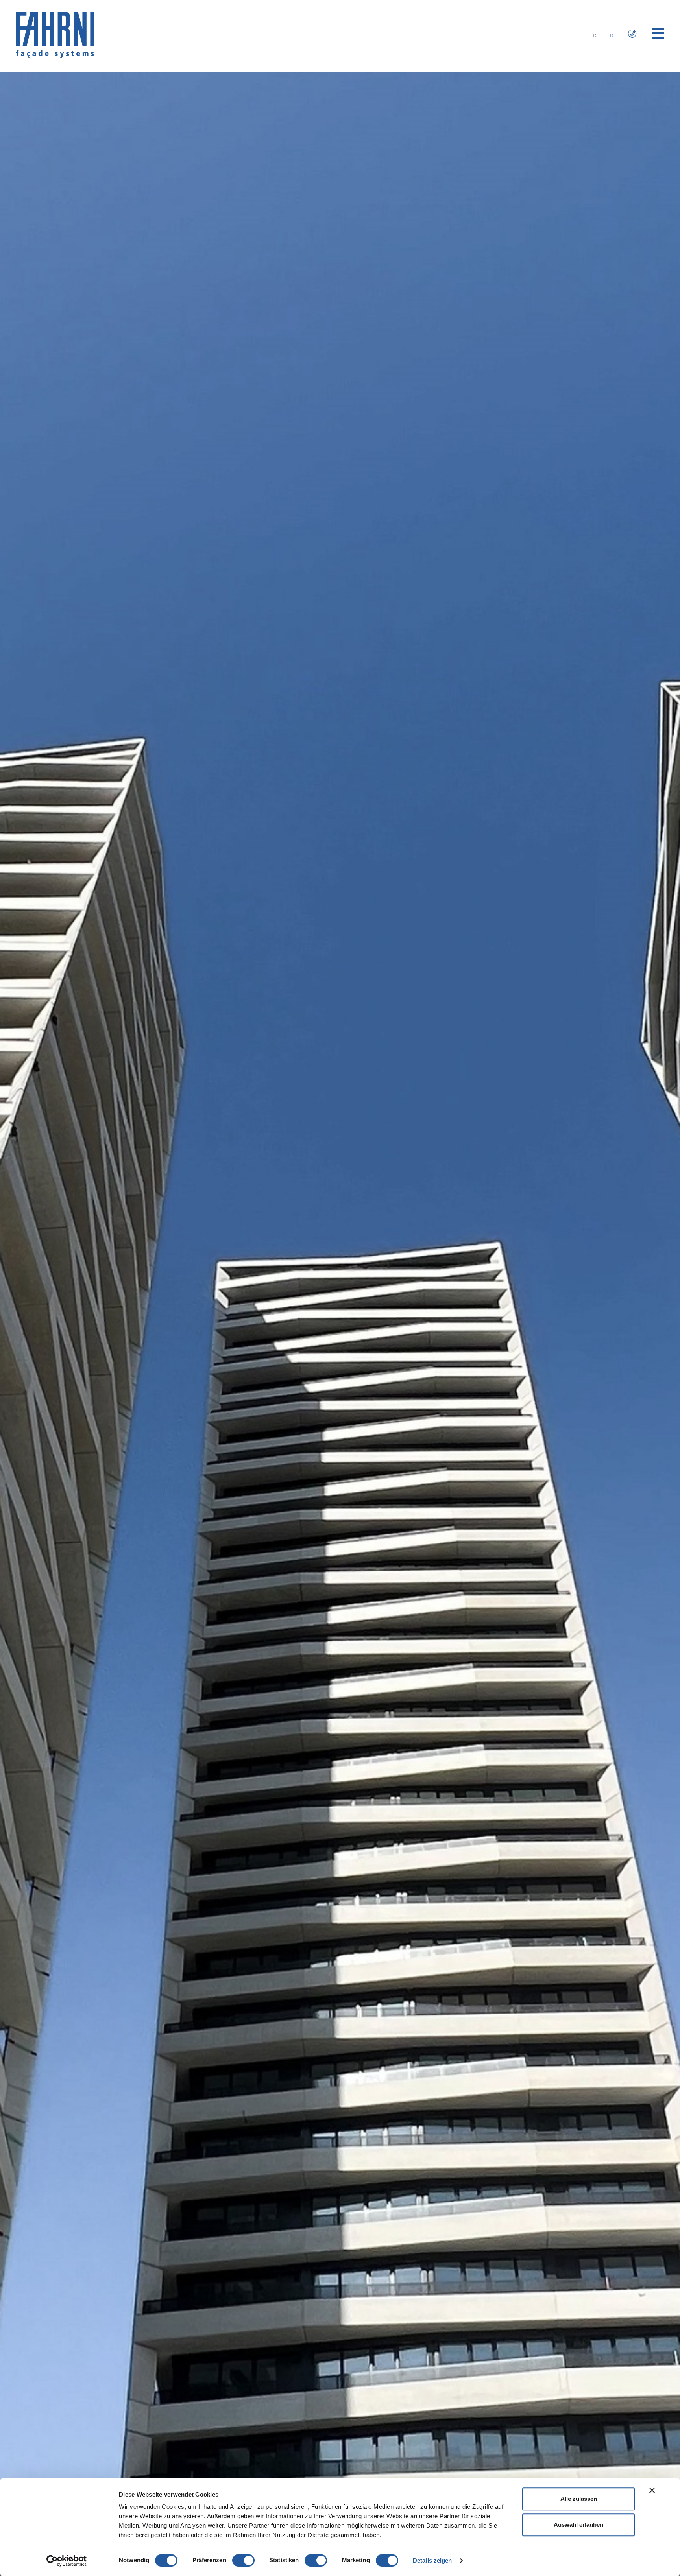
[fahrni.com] (55, 56)
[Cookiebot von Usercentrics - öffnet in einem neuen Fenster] (67, 2561)
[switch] (243, 2560)
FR (610, 35)
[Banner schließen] (652, 2490)
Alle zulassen (579, 2499)
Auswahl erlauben (578, 2525)
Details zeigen (432, 2560)
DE (596, 35)
